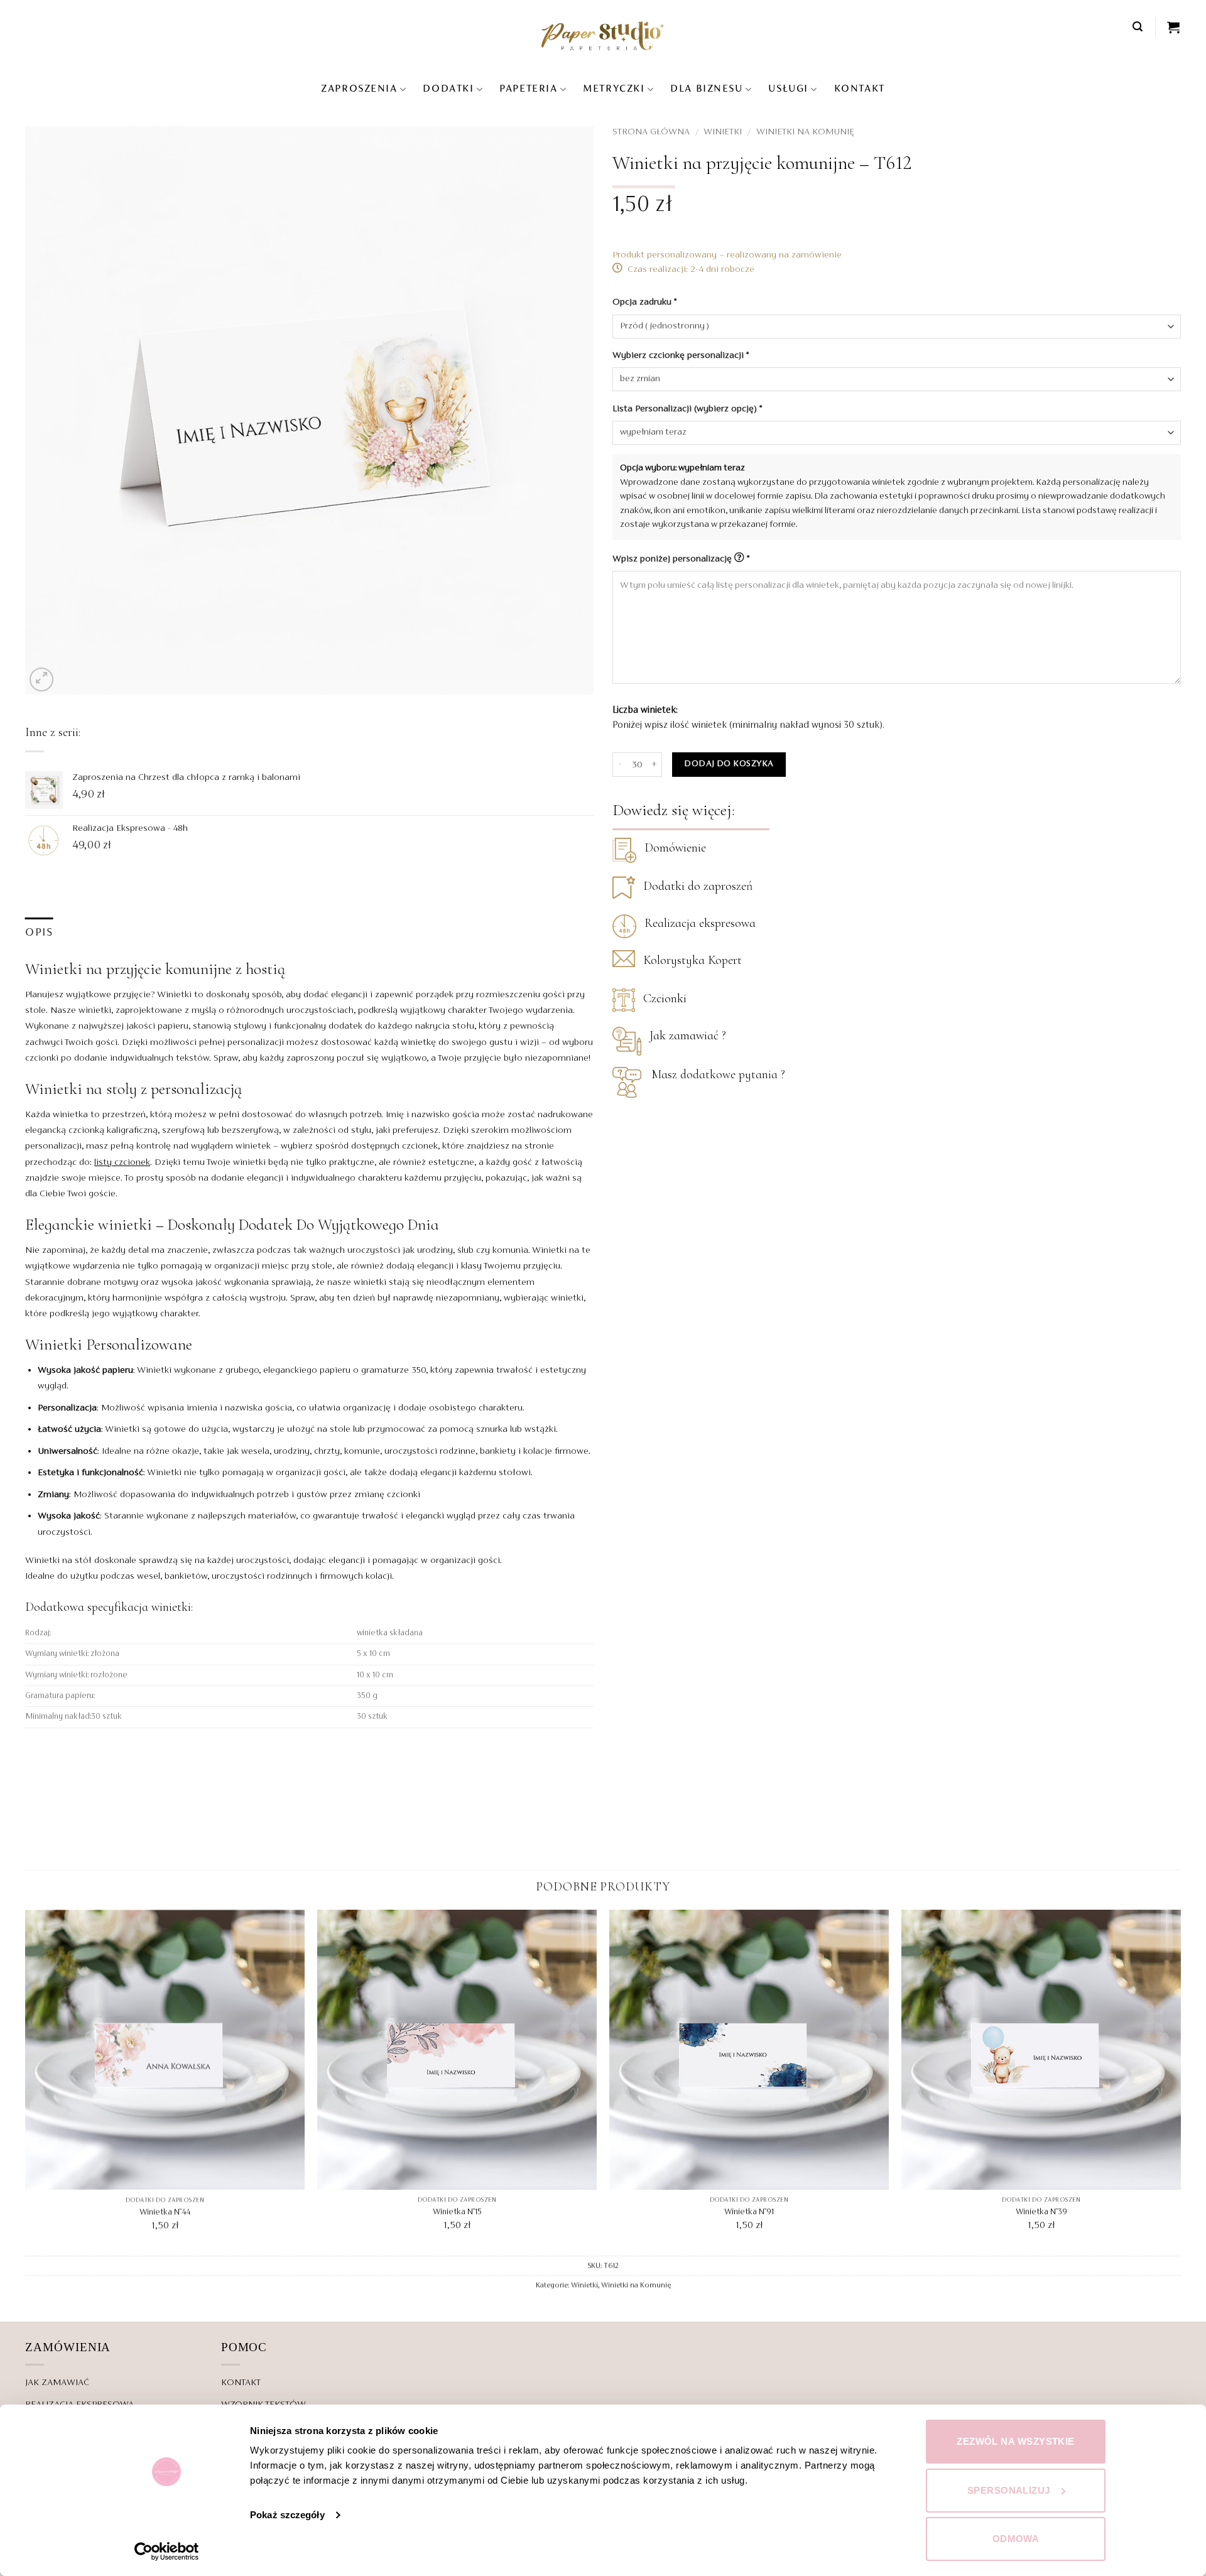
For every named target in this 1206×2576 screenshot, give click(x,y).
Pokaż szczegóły (287, 2515)
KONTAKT (860, 89)
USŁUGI (788, 89)
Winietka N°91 (749, 2212)
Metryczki (614, 89)
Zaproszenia (359, 89)
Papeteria (528, 89)
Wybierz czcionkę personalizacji (681, 355)
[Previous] (26, 2082)
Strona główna (651, 132)
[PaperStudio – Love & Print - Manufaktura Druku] (603, 35)
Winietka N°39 (1041, 2212)
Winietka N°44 (165, 2212)
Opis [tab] (39, 933)
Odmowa (1016, 2539)
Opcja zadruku (644, 302)
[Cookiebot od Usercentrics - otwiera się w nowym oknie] (167, 2552)
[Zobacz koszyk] (1174, 27)
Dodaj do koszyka (729, 764)
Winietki (723, 132)
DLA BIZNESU (706, 89)
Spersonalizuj (1009, 2490)
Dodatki (448, 89)
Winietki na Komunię (805, 132)
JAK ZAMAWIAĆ (57, 2383)
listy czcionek (122, 1162)
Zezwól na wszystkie (1016, 2441)
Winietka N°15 (457, 2212)
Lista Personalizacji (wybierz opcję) (687, 409)
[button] (1138, 27)
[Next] (1180, 2082)
